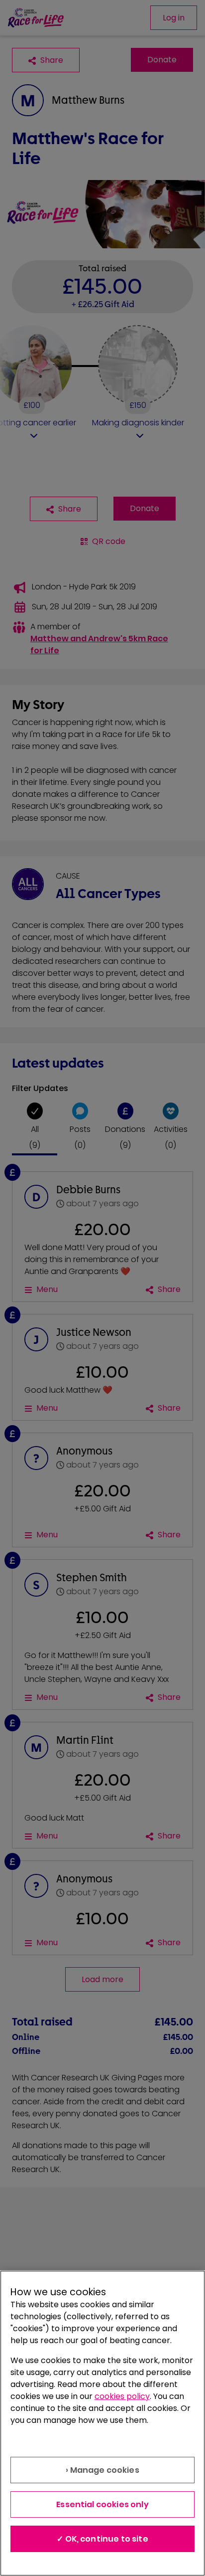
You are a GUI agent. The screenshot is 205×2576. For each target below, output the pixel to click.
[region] (102, 2423)
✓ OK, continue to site (102, 2539)
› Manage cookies (102, 2470)
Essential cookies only (102, 2504)
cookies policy (122, 2396)
